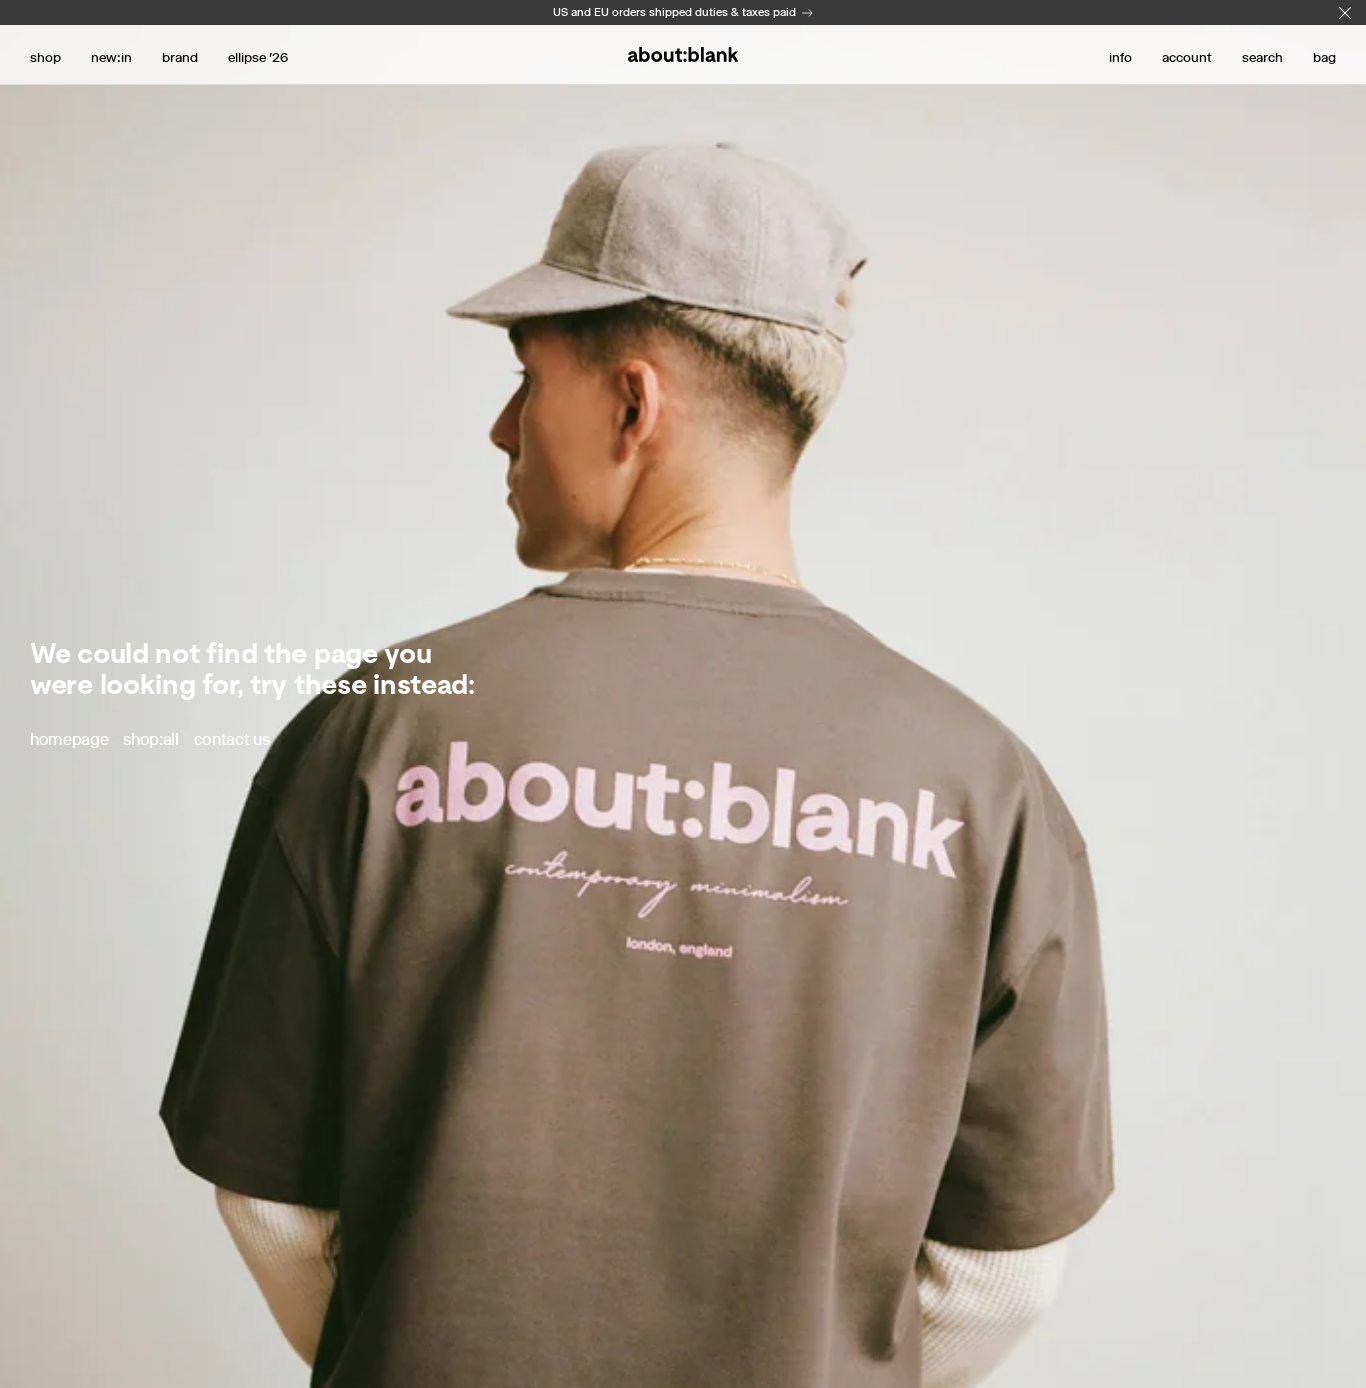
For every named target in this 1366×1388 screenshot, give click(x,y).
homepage (69, 739)
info (1120, 57)
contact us (232, 739)
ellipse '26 (258, 57)
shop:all (150, 739)
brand (180, 57)
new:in (111, 57)
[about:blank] (683, 54)
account (1187, 57)
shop (45, 57)
